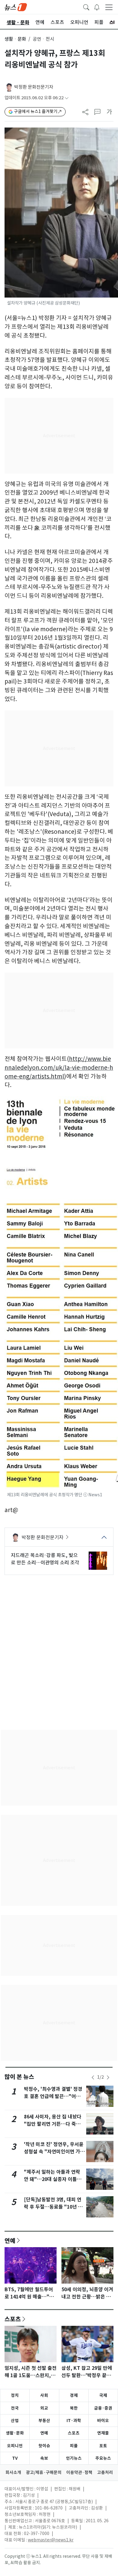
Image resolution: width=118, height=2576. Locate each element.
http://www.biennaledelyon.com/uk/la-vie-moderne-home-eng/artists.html (59, 1068)
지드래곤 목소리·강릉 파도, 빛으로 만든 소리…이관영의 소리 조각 (45, 1559)
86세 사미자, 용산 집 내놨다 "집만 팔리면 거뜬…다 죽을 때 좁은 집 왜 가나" (53, 2124)
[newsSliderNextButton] (108, 2077)
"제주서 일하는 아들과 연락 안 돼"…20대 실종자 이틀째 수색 (53, 2179)
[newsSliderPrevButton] (93, 2077)
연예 (10, 2240)
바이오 (103, 2421)
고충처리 (105, 2472)
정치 (15, 2395)
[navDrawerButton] (109, 7)
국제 (103, 2395)
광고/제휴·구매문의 (44, 2472)
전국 (15, 2408)
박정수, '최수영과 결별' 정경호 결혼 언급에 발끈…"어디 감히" (53, 2096)
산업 (15, 2421)
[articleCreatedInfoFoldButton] (67, 98)
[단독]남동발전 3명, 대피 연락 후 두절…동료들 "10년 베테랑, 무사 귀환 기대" (53, 2207)
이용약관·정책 (79, 2472)
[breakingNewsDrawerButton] (97, 7)
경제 (74, 2395)
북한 (74, 2408)
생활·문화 (15, 2433)
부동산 (44, 2421)
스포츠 (13, 2319)
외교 (44, 2408)
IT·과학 (74, 2421)
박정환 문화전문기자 (34, 87)
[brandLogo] (16, 7)
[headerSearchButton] (86, 7)
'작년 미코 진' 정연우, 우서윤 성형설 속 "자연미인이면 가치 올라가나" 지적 (54, 2152)
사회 (44, 2395)
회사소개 (13, 2472)
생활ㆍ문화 (15, 39)
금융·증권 (103, 2408)
